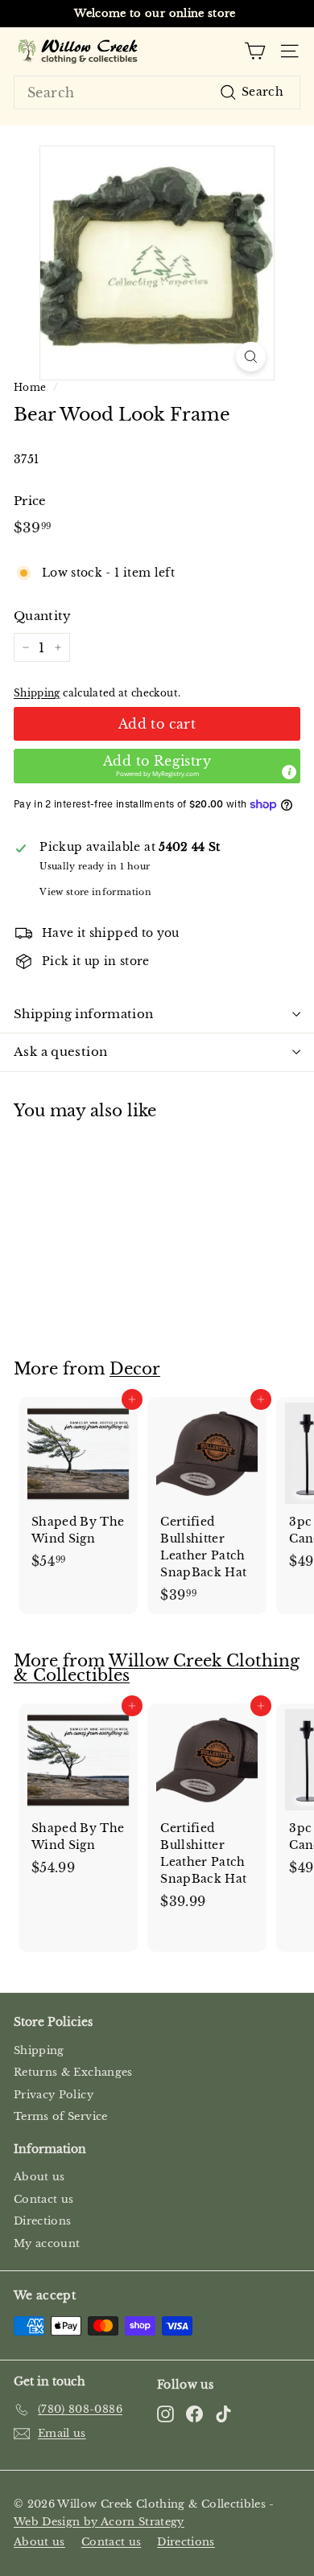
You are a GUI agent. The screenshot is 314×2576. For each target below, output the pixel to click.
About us (39, 2177)
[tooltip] (289, 772)
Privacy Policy (54, 2095)
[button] (157, 766)
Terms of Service (61, 2116)
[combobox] (157, 92)
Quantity (43, 616)
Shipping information (84, 1014)
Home (30, 387)
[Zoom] (251, 357)
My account (47, 2243)
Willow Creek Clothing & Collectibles (157, 1668)
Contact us (44, 2199)
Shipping (37, 693)
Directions (43, 2221)
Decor (135, 1369)
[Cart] (255, 51)
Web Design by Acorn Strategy (99, 2522)
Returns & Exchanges (73, 2072)
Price (30, 501)
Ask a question (60, 1052)
